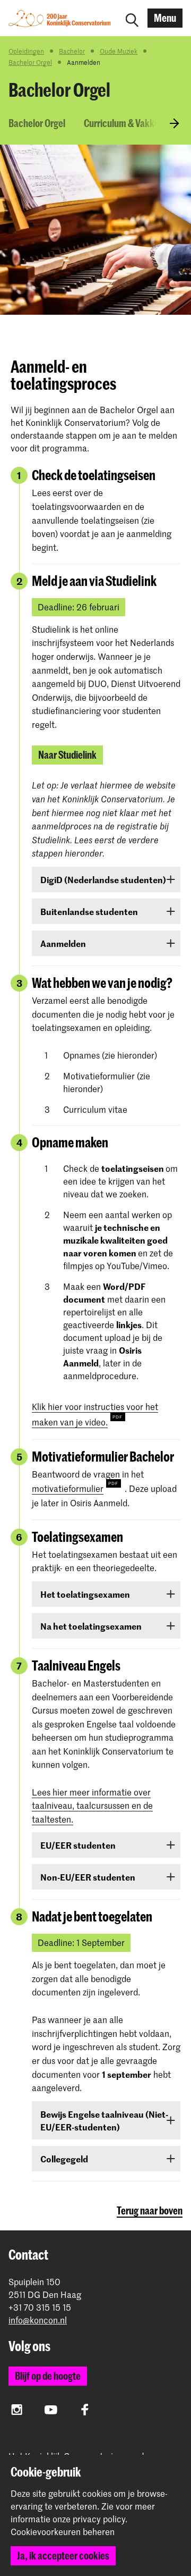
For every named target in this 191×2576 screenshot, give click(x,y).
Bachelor (72, 51)
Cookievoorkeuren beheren (63, 2532)
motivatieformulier (68, 1488)
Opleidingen (26, 51)
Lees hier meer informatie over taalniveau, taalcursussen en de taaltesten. (92, 1805)
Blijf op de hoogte (48, 2376)
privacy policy (99, 2519)
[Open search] (132, 18)
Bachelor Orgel (30, 62)
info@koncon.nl (38, 2320)
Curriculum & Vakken (124, 123)
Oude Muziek (119, 51)
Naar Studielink (67, 755)
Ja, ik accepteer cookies (63, 2556)
